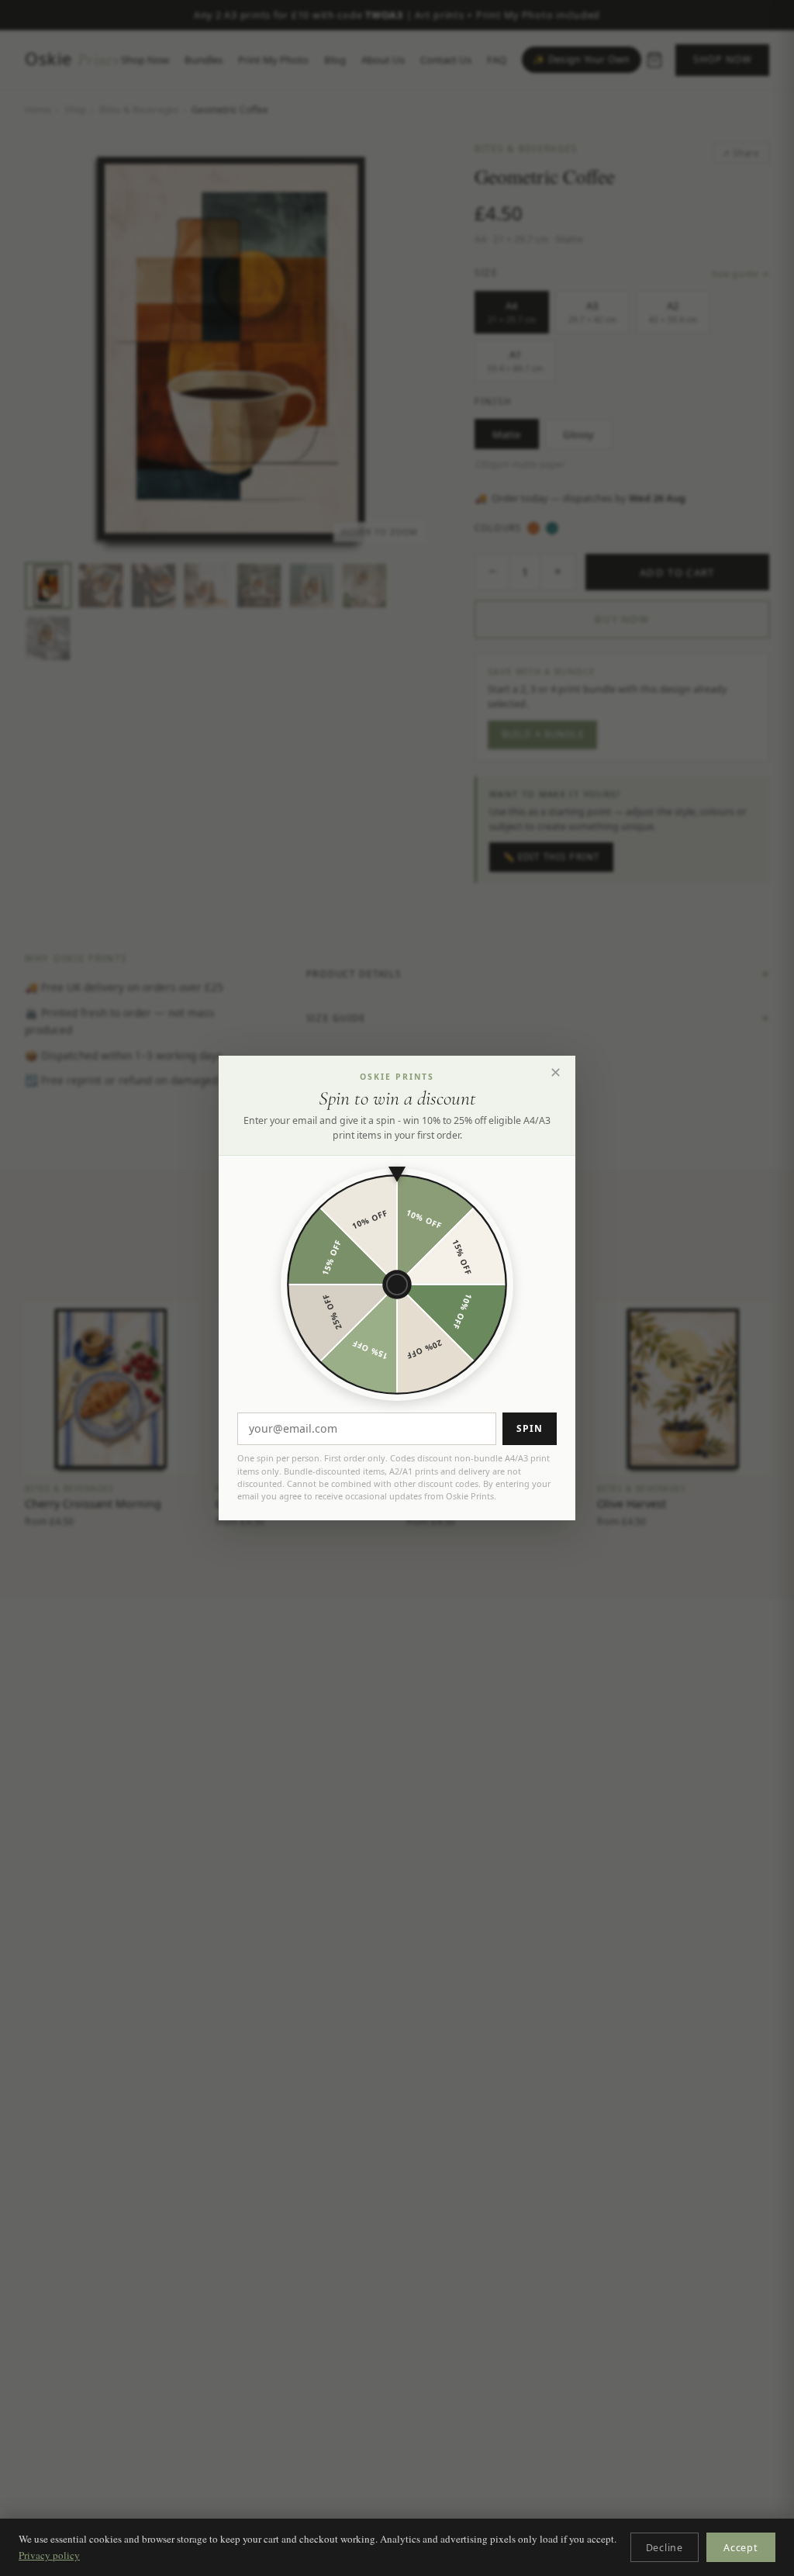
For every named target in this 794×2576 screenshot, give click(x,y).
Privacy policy (49, 2555)
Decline (665, 2548)
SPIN (530, 1428)
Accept (741, 2548)
